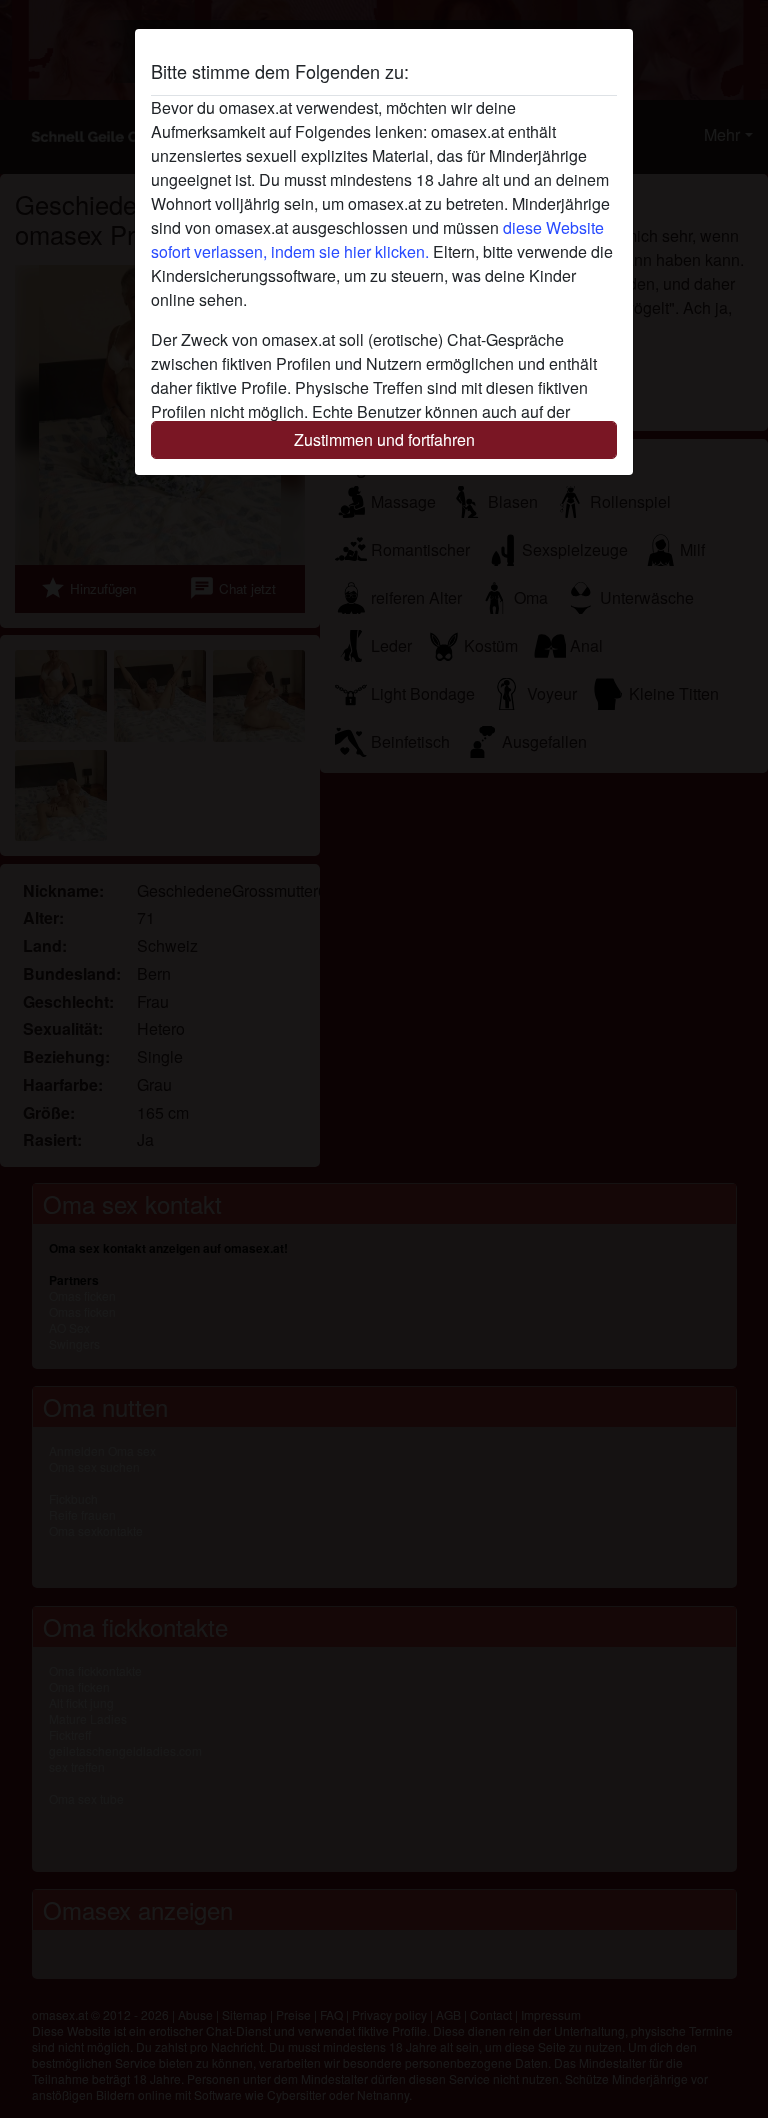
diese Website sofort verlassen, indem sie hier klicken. (377, 239)
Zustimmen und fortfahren (384, 439)
